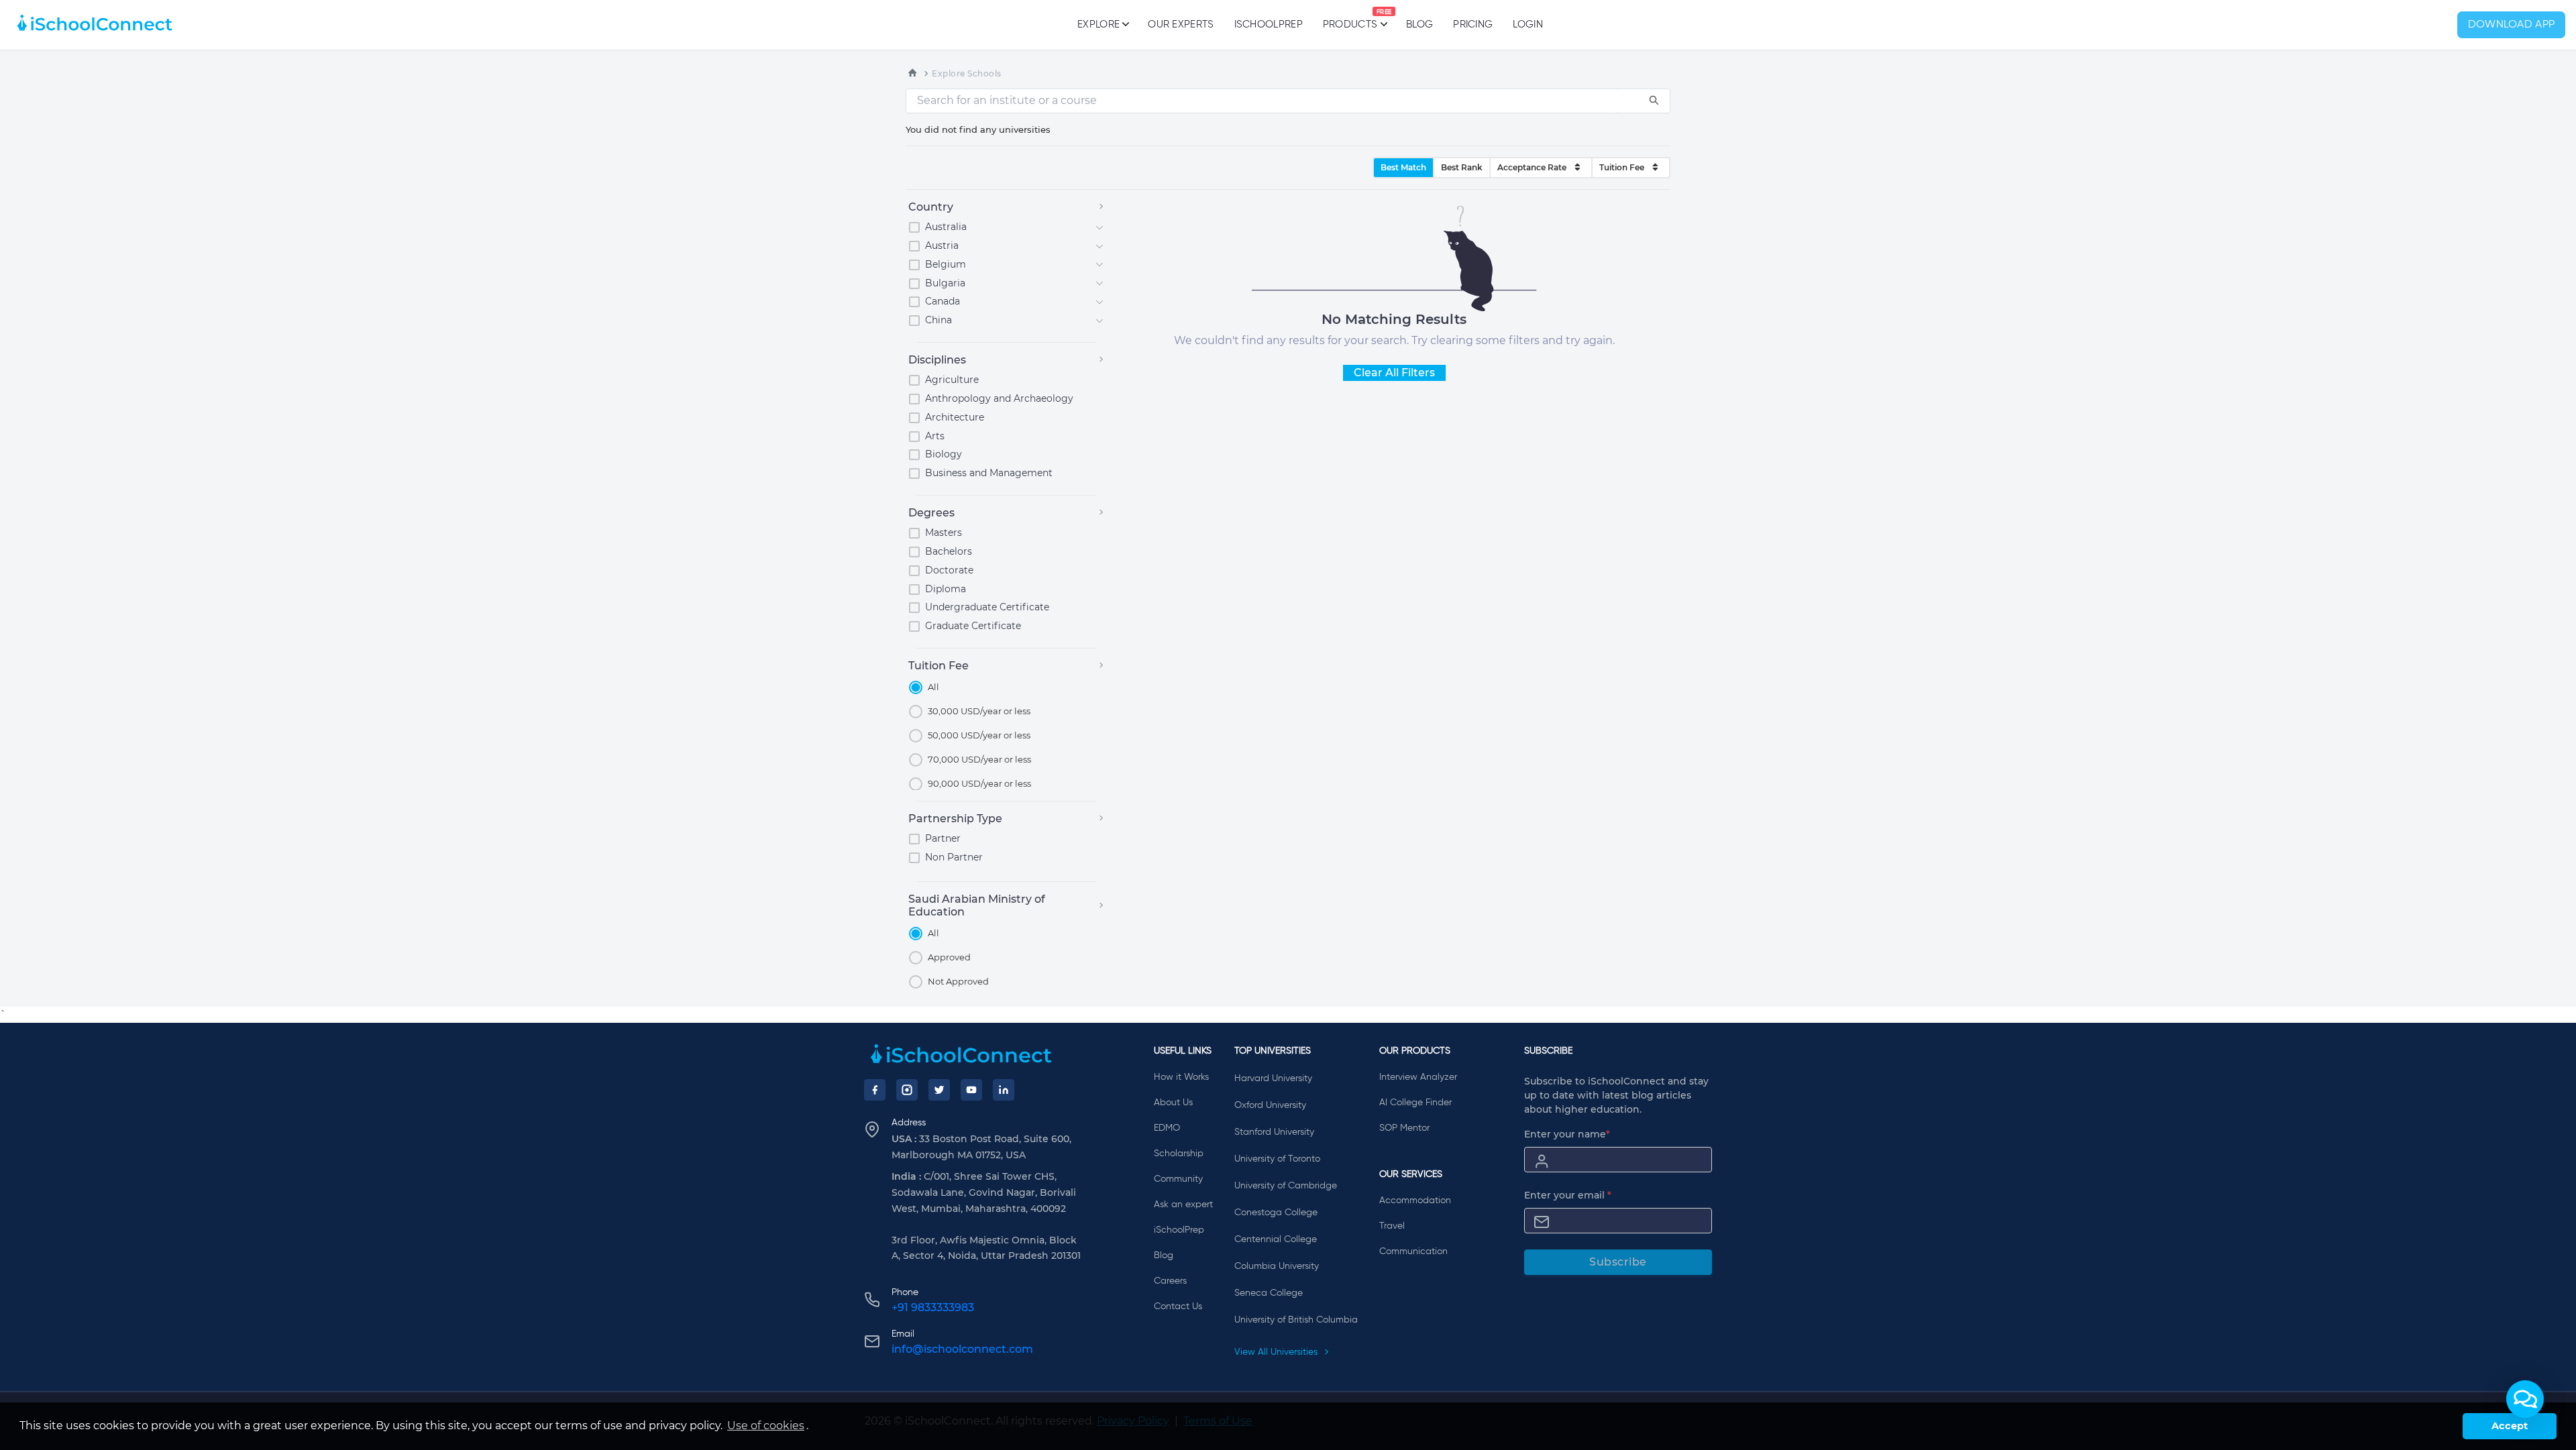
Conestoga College (1276, 1213)
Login (1528, 24)
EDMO (1167, 1128)
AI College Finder (1415, 1103)
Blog (1419, 24)
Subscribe (1618, 1262)
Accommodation (1415, 1201)
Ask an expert (1183, 1205)
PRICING (1473, 24)
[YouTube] (971, 1090)
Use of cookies (766, 1426)
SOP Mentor (1404, 1128)
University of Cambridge (1286, 1186)
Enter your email (1568, 1195)
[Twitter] (939, 1090)
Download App (2512, 25)
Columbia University (1277, 1266)
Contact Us (1178, 1306)
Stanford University (1274, 1132)
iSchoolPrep (1269, 24)
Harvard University (1273, 1078)
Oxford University (1270, 1105)
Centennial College (1276, 1239)
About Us (1173, 1103)
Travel (1392, 1226)
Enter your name (1567, 1134)
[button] (2525, 1399)
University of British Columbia (1296, 1320)
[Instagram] (907, 1090)
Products (1350, 19)
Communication (1413, 1251)
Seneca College (1269, 1293)
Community (1178, 1179)
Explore (1098, 24)
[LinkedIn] (1004, 1090)
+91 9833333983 (933, 1307)
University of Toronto (1277, 1159)
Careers (1170, 1281)
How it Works (1181, 1077)
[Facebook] (875, 1090)
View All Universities (1277, 1352)
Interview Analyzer (1418, 1077)
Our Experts (1181, 24)
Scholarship (1179, 1154)
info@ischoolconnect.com (962, 1349)
